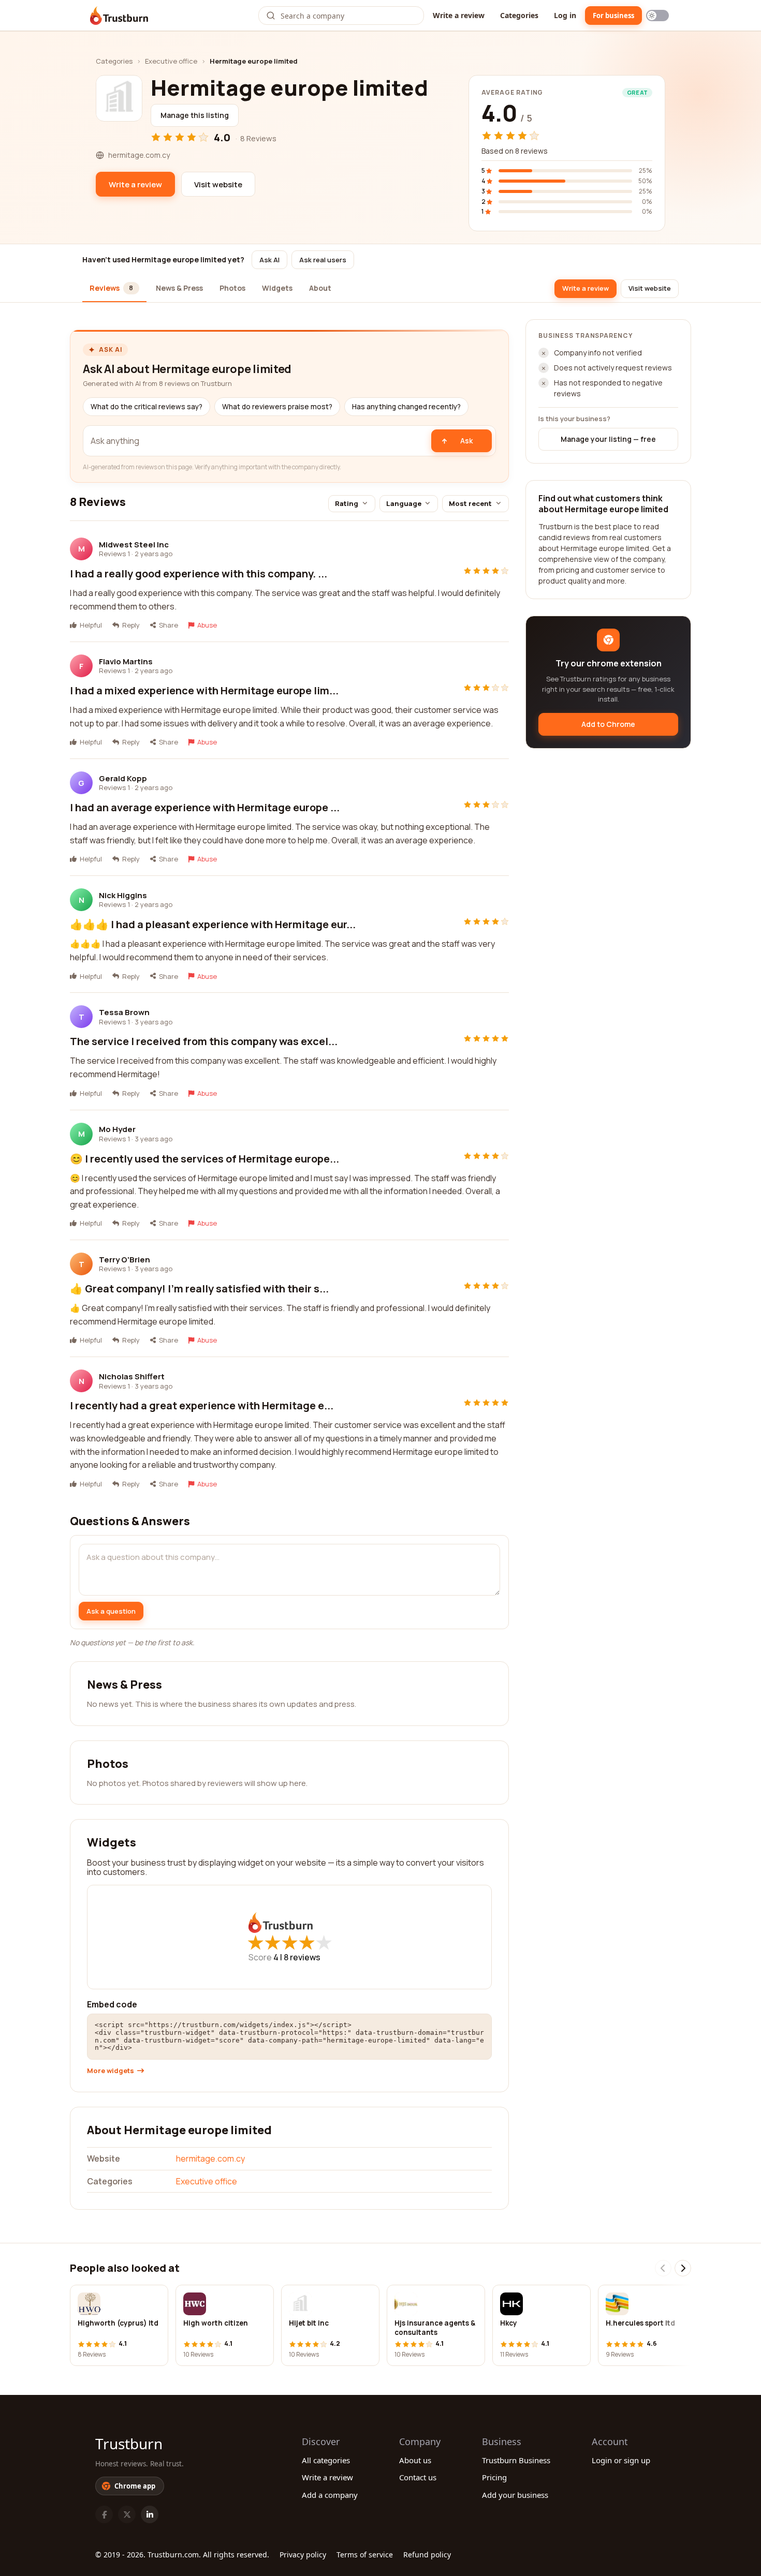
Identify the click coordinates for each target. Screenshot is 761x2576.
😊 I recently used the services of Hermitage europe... (204, 1159)
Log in (565, 15)
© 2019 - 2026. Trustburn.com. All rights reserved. (182, 2555)
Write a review (459, 15)
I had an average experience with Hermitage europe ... (205, 807)
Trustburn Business (516, 2460)
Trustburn (129, 2444)
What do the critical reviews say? (147, 407)
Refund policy (427, 2555)
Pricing (494, 2477)
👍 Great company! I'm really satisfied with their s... (199, 1289)
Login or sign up (621, 2460)
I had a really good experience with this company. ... (199, 574)
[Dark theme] (657, 16)
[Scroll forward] (683, 2268)
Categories (519, 15)
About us (415, 2460)
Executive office (171, 61)
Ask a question (111, 1611)
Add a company (330, 2495)
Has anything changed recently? (406, 407)
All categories (326, 2460)
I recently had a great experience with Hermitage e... (202, 1405)
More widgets (111, 2071)
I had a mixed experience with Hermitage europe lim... (204, 690)
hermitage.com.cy (210, 2158)
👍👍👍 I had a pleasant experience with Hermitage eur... (213, 924)
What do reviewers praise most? (277, 407)
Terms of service (365, 2555)
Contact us (418, 2477)
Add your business (515, 2495)
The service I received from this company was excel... (204, 1041)
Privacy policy (303, 2555)
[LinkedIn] (150, 2514)
